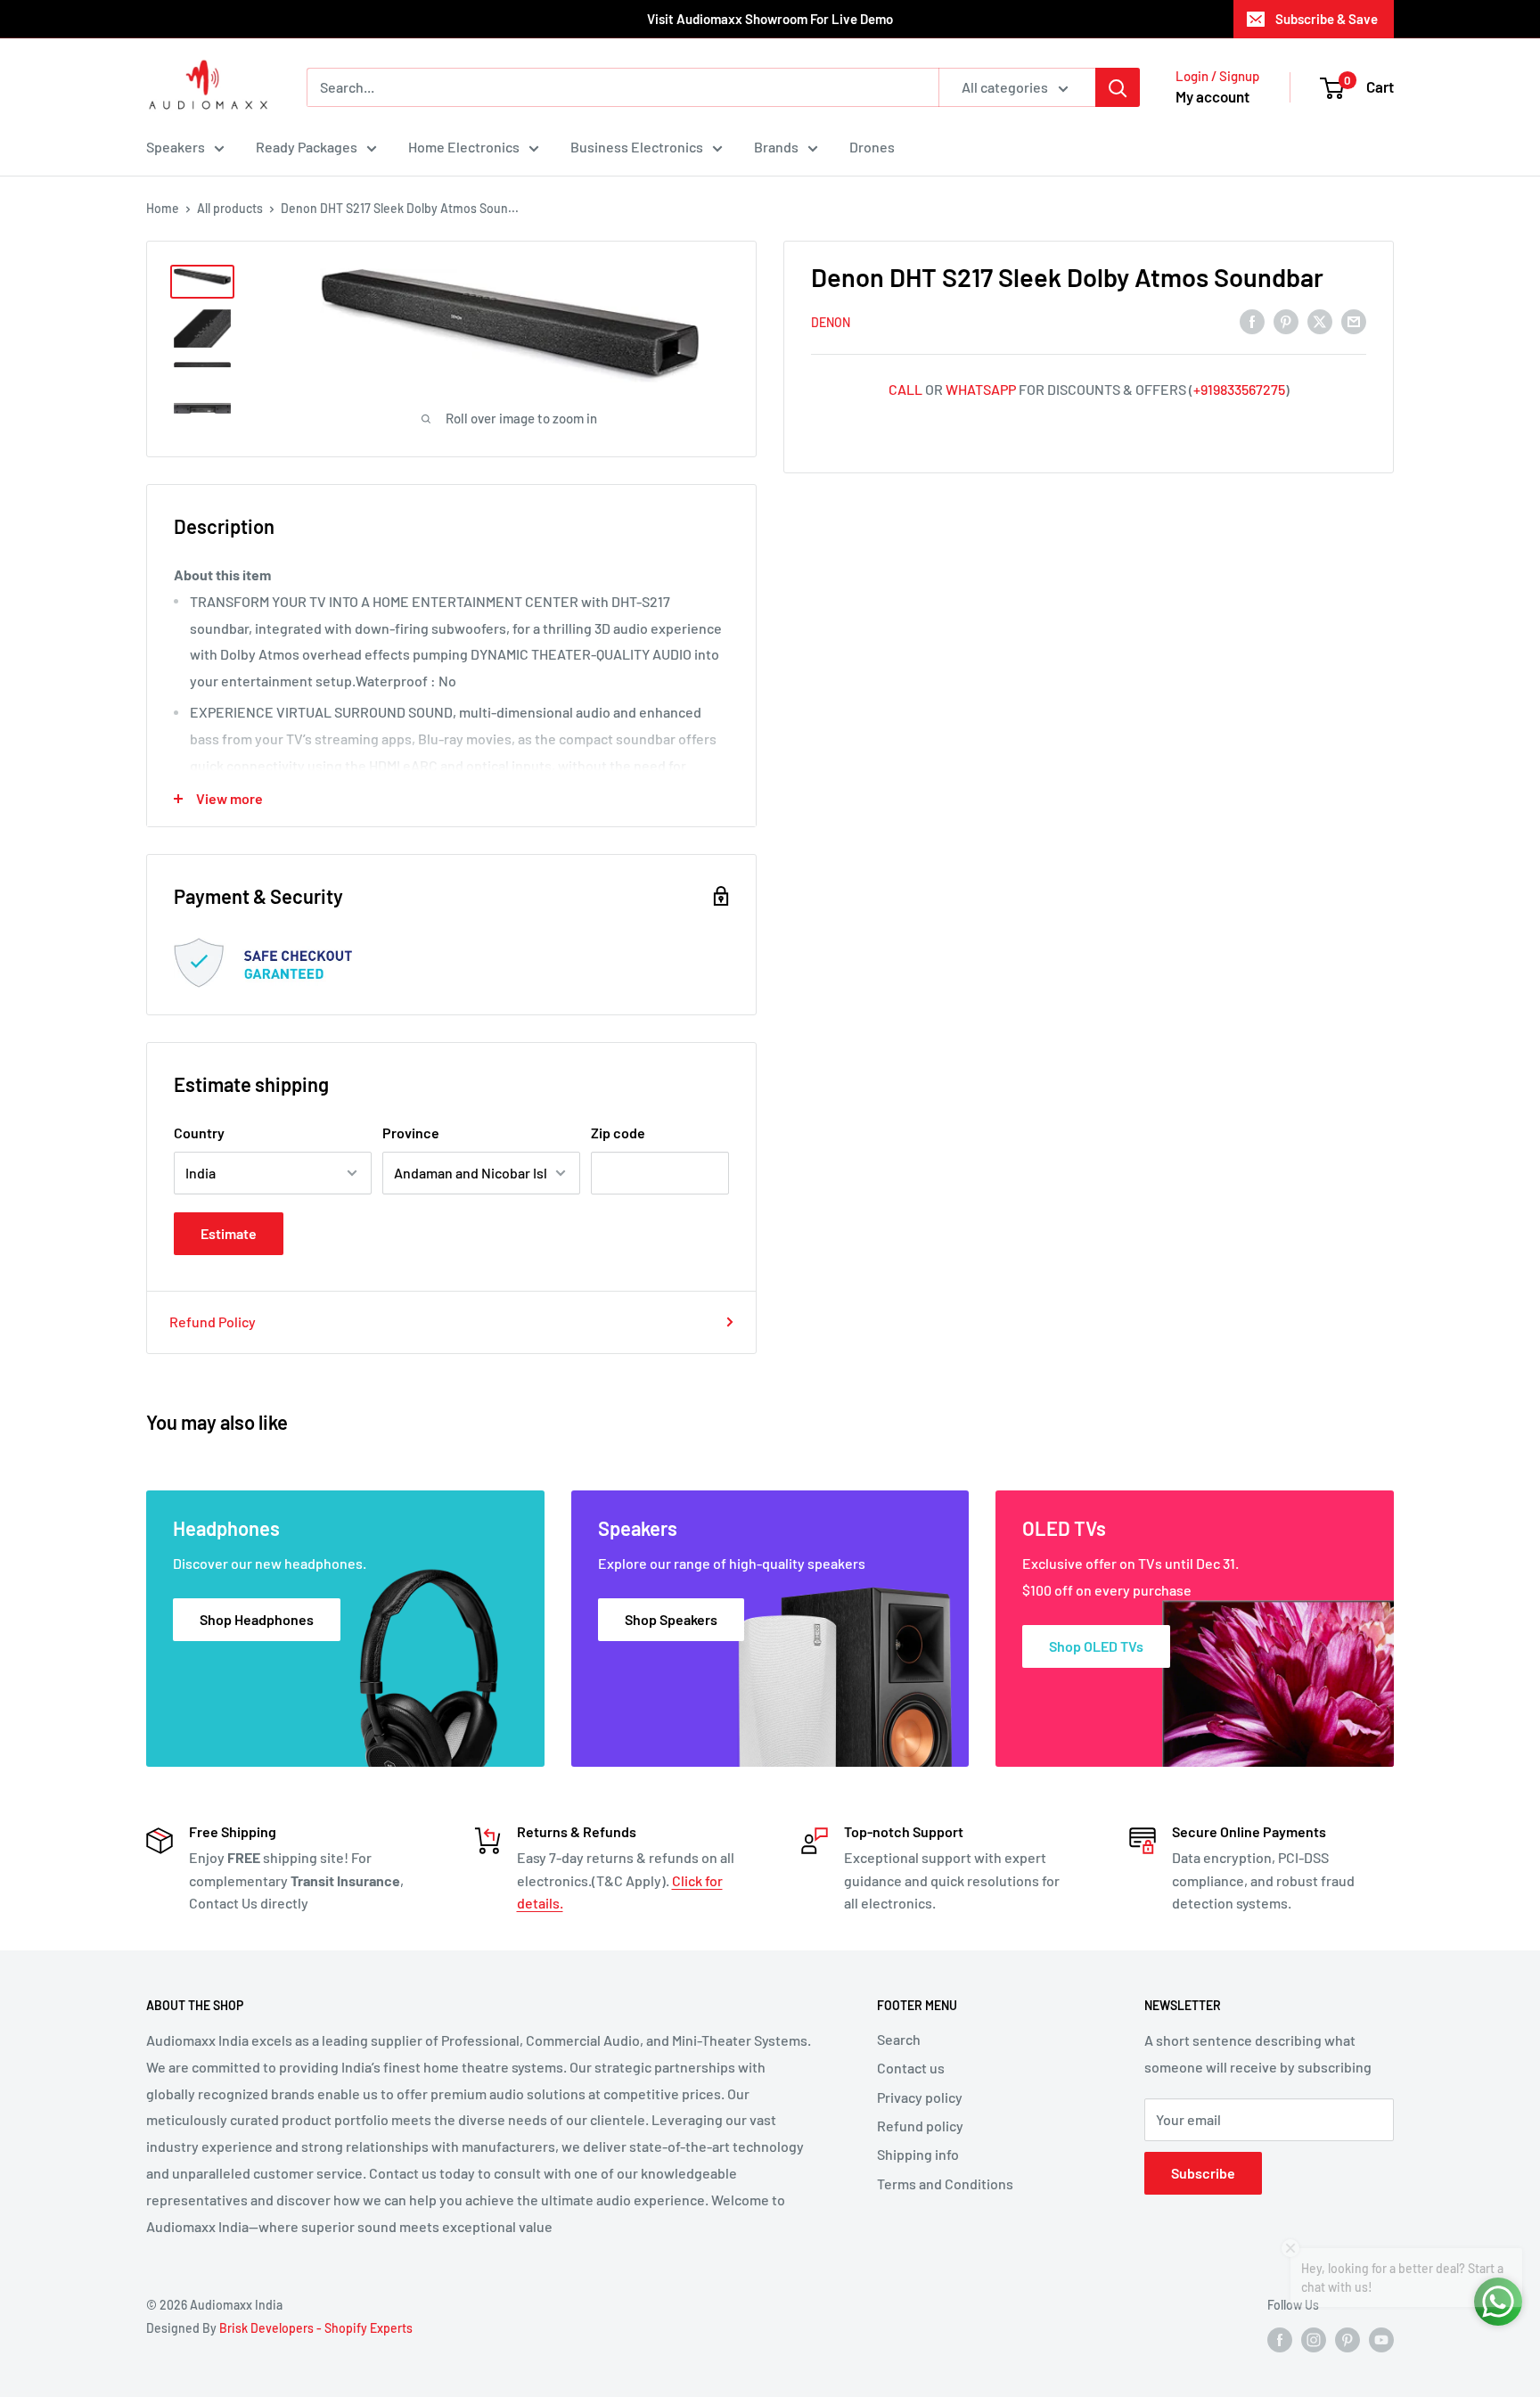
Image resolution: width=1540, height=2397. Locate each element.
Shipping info (918, 2154)
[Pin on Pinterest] (1286, 320)
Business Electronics (637, 147)
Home (163, 208)
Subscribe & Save (1327, 19)
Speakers (176, 147)
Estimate (229, 1233)
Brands (776, 147)
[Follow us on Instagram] (1314, 2339)
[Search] (1118, 87)
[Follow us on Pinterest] (1347, 2339)
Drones (872, 147)
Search (899, 2039)
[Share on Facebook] (1252, 320)
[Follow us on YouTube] (1381, 2339)
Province (411, 1133)
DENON (831, 322)
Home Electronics (464, 147)
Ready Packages (307, 147)
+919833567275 (1239, 389)
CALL (905, 389)
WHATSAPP (981, 389)
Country (199, 1133)
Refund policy (920, 2126)
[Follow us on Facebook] (1280, 2339)
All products (230, 208)
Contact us (911, 2068)
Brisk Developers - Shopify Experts (316, 2328)
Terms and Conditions (945, 2184)
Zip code (618, 1133)
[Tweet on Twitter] (1320, 320)
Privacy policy (920, 2097)
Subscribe (1203, 2173)
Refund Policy (213, 1322)
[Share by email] (1354, 320)
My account (1212, 96)
